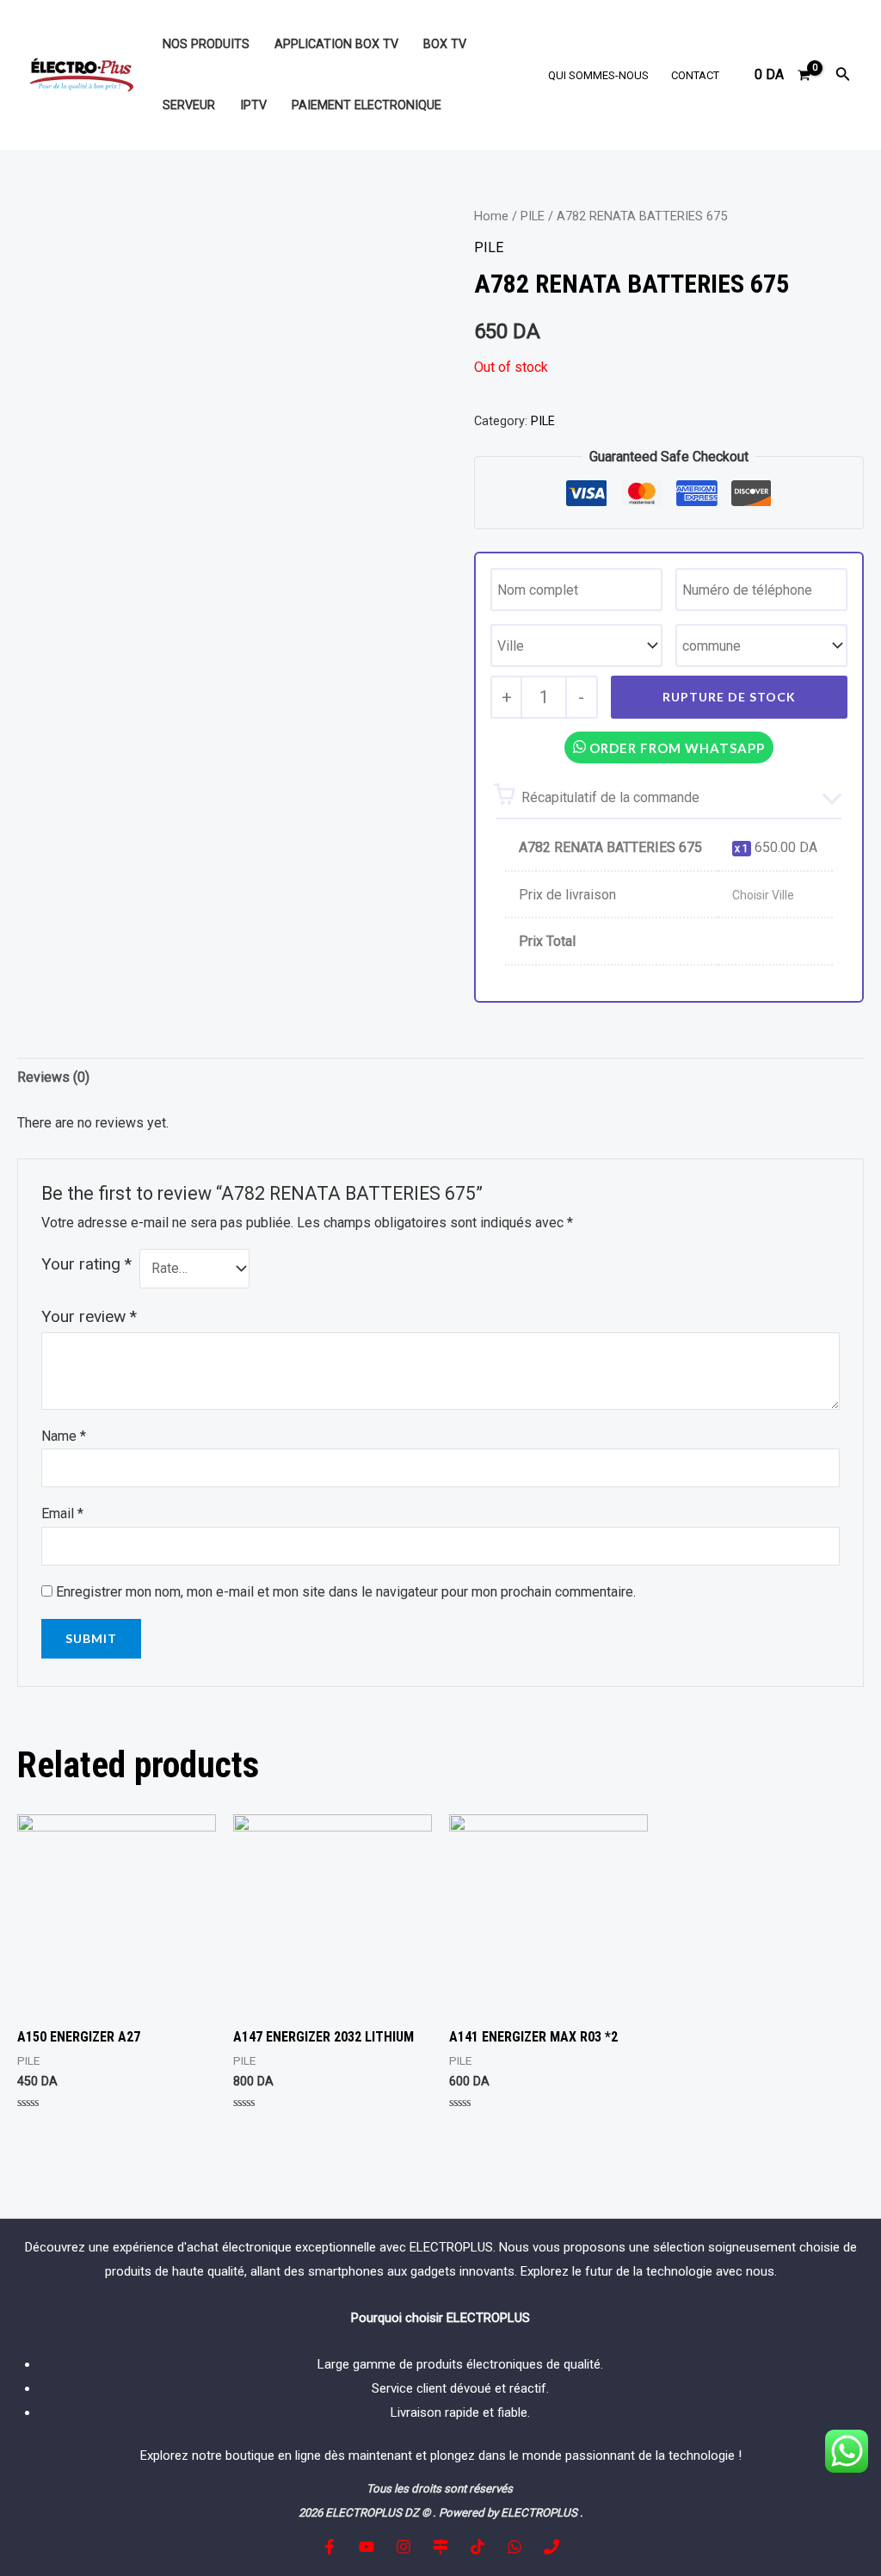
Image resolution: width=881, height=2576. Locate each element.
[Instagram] (404, 2547)
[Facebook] (330, 2547)
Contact (695, 75)
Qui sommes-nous (598, 75)
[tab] (53, 1078)
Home (491, 216)
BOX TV (445, 44)
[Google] (440, 2547)
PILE (533, 216)
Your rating (86, 1264)
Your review (89, 1316)
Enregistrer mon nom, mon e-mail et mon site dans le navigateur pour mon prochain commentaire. (346, 1592)
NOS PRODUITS (206, 44)
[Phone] (551, 2547)
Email (62, 1513)
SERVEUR (189, 105)
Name (64, 1436)
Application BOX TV (336, 44)
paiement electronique (367, 105)
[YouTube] (367, 2547)
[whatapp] (514, 2547)
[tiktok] (477, 2547)
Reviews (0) (53, 1077)
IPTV (253, 105)
